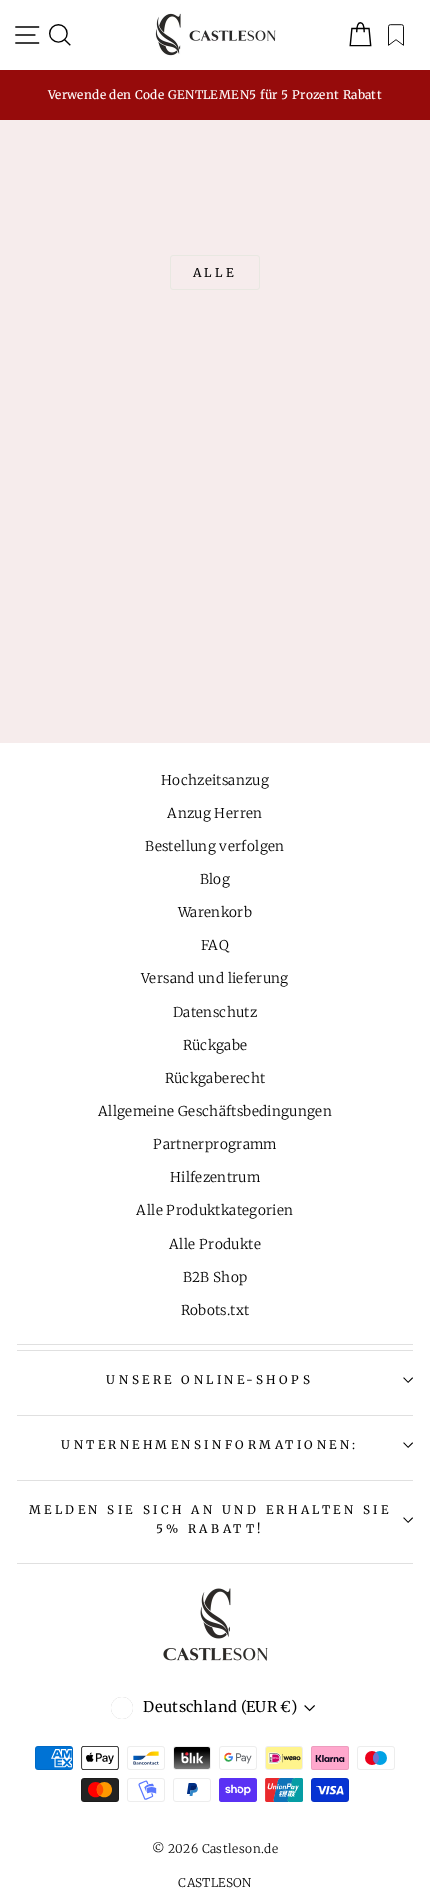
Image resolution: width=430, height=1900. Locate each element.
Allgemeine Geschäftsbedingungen (215, 1111)
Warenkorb (215, 912)
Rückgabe (215, 1045)
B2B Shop (215, 1277)
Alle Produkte (215, 1244)
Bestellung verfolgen (214, 846)
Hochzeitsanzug (215, 780)
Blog (215, 879)
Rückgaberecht (215, 1078)
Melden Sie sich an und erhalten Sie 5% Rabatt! (210, 1519)
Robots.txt (215, 1310)
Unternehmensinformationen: (210, 1444)
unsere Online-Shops (209, 1379)
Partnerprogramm (215, 1144)
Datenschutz (215, 1012)
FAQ (215, 945)
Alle (215, 272)
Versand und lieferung (215, 978)
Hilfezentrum (215, 1177)
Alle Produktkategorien (214, 1210)
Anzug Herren (214, 813)
